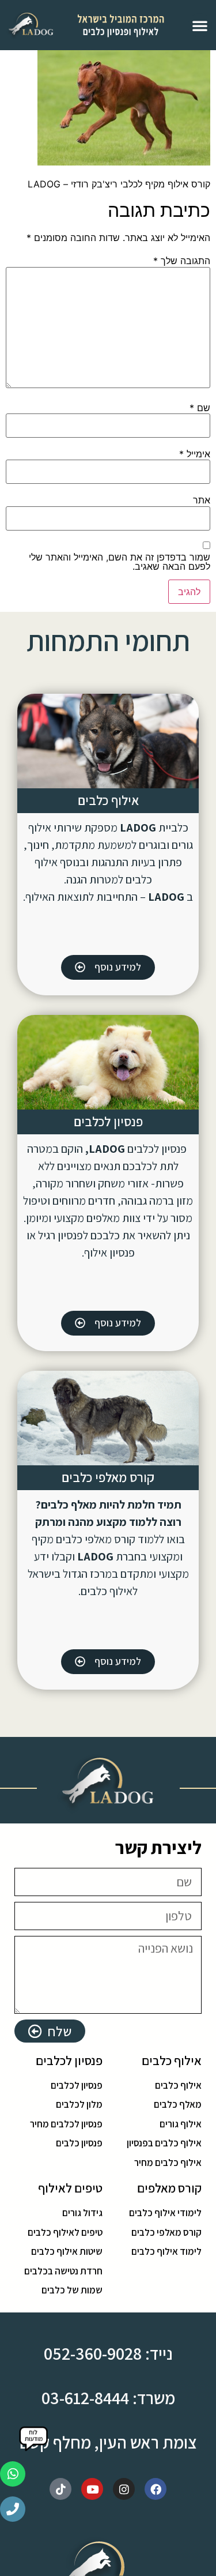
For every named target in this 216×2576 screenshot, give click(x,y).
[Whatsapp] (13, 2474)
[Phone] (13, 2509)
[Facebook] (156, 2489)
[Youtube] (92, 2489)
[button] (200, 25)
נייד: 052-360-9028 (108, 2353)
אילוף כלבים (108, 800)
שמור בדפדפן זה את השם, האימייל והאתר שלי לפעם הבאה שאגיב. (120, 562)
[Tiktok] (60, 2489)
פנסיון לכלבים (108, 1122)
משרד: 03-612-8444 (108, 2398)
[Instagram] (124, 2489)
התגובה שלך (182, 261)
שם (200, 408)
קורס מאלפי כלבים (108, 1477)
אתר (202, 500)
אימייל (195, 454)
